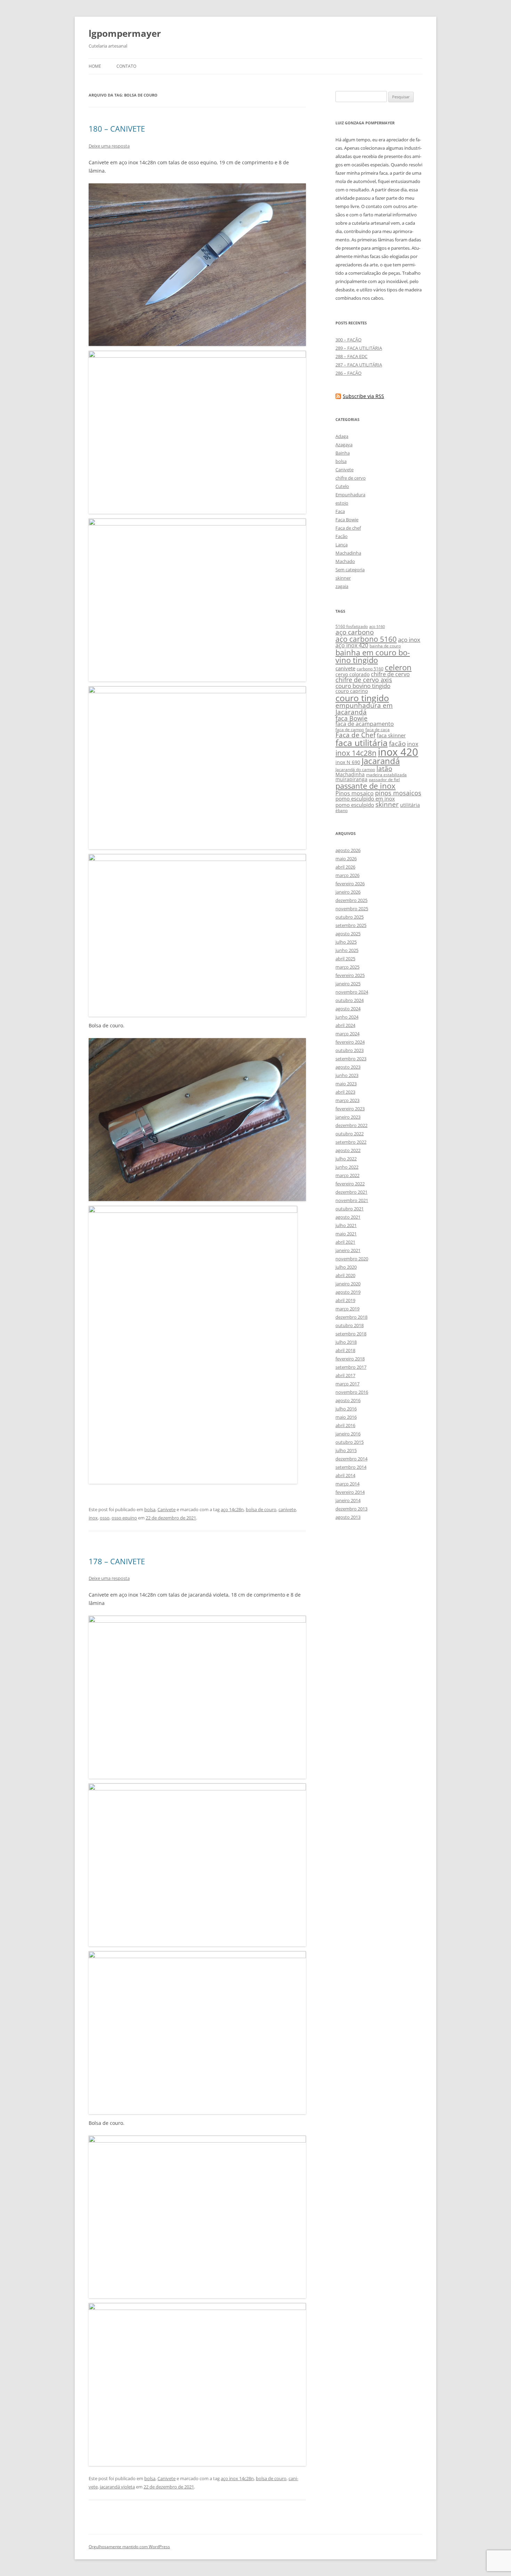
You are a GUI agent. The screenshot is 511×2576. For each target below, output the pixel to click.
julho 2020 (346, 1267)
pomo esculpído (355, 805)
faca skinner (391, 735)
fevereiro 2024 (350, 1042)
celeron (398, 667)
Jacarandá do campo (355, 769)
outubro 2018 (350, 1325)
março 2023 (347, 1100)
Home (95, 66)
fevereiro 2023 (350, 1109)
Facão (342, 536)
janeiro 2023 (348, 1117)
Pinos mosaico (355, 793)
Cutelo (342, 486)
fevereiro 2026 (350, 884)
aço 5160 (377, 627)
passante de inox (366, 786)
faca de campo (350, 730)
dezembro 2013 (351, 1509)
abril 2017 (345, 1375)
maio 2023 (346, 1084)
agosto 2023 (348, 1067)
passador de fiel (384, 780)
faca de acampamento (365, 724)
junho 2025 (347, 950)
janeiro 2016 (348, 1434)
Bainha (343, 453)
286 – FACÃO (348, 373)
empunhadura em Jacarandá (364, 709)
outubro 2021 (350, 1209)
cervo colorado (352, 674)
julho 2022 (346, 1159)
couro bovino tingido (363, 686)
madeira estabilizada (386, 775)
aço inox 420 (352, 645)
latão (384, 769)
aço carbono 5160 (366, 639)
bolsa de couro (261, 1509)
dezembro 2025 (351, 900)
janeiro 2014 (348, 1500)
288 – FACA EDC (351, 356)
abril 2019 (345, 1300)
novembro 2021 (352, 1200)
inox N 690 (348, 762)
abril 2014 (345, 1475)
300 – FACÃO (348, 340)
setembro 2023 (351, 1059)
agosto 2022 (348, 1150)
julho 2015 (346, 1450)
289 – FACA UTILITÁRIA (359, 348)
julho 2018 (346, 1342)
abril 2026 (345, 867)
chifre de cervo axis (364, 680)
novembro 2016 (352, 1392)
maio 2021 (346, 1234)
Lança (342, 545)
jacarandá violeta (117, 2487)
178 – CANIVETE (117, 1561)
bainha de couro (385, 646)
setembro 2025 (351, 925)
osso (105, 1518)
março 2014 (347, 1484)
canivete (287, 1509)
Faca (340, 511)
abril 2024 (345, 1025)
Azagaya (344, 445)
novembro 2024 (352, 992)
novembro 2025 (352, 909)
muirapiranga (351, 779)
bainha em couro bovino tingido (373, 656)
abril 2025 (345, 959)
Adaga (342, 436)
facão (397, 743)
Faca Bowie (347, 520)
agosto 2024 (348, 1009)
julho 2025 (346, 942)
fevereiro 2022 (350, 1184)
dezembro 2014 (351, 1459)
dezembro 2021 (351, 1192)
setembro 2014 (351, 1467)
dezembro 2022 (351, 1125)
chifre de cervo (351, 478)
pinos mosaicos (398, 793)
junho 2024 (347, 1017)
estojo (342, 503)
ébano (342, 810)
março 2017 (347, 1384)
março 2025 (347, 967)
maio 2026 (346, 859)
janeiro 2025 (348, 984)
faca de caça (378, 730)
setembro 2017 (351, 1367)
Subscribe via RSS (363, 396)
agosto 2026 (348, 850)
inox (93, 1518)
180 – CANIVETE (117, 129)
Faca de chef (348, 528)
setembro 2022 (351, 1142)
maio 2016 (346, 1417)
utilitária (410, 805)
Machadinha (348, 553)
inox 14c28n (356, 753)
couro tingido (362, 698)
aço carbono (355, 632)
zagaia (342, 586)
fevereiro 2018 (350, 1359)
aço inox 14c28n (237, 2478)
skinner (343, 578)
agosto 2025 (348, 934)
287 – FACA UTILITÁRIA (359, 365)
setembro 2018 (351, 1334)
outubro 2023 (350, 1050)
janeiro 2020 (348, 1284)
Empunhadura (350, 495)
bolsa (150, 1509)
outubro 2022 (350, 1134)
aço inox (409, 640)
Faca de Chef (355, 735)
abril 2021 (345, 1242)
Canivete (167, 1509)
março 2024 (347, 1034)
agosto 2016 (348, 1400)
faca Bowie (351, 718)
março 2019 (347, 1309)
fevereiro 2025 (350, 975)
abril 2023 (345, 1092)
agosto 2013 (348, 1517)
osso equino (124, 1518)
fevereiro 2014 (350, 1492)
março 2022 (347, 1175)
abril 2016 (345, 1425)
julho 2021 (346, 1225)
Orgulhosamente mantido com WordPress (129, 2547)
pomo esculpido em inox (365, 798)
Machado (345, 561)
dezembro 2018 (351, 1317)
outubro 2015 (350, 1442)
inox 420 (398, 752)
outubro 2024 (350, 1000)
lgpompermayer (125, 33)
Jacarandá (381, 761)
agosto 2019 (348, 1292)
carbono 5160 (370, 669)
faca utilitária (362, 743)
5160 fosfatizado (352, 626)
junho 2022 (347, 1167)
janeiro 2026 (348, 892)
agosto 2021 (348, 1217)
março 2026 (347, 875)
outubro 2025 (350, 917)
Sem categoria (350, 570)
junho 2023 (347, 1075)
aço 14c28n (232, 1509)
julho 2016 (346, 1409)
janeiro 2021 (348, 1250)
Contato (126, 66)
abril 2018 (345, 1350)
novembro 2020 (352, 1259)
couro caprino (352, 691)
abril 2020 (345, 1275)
